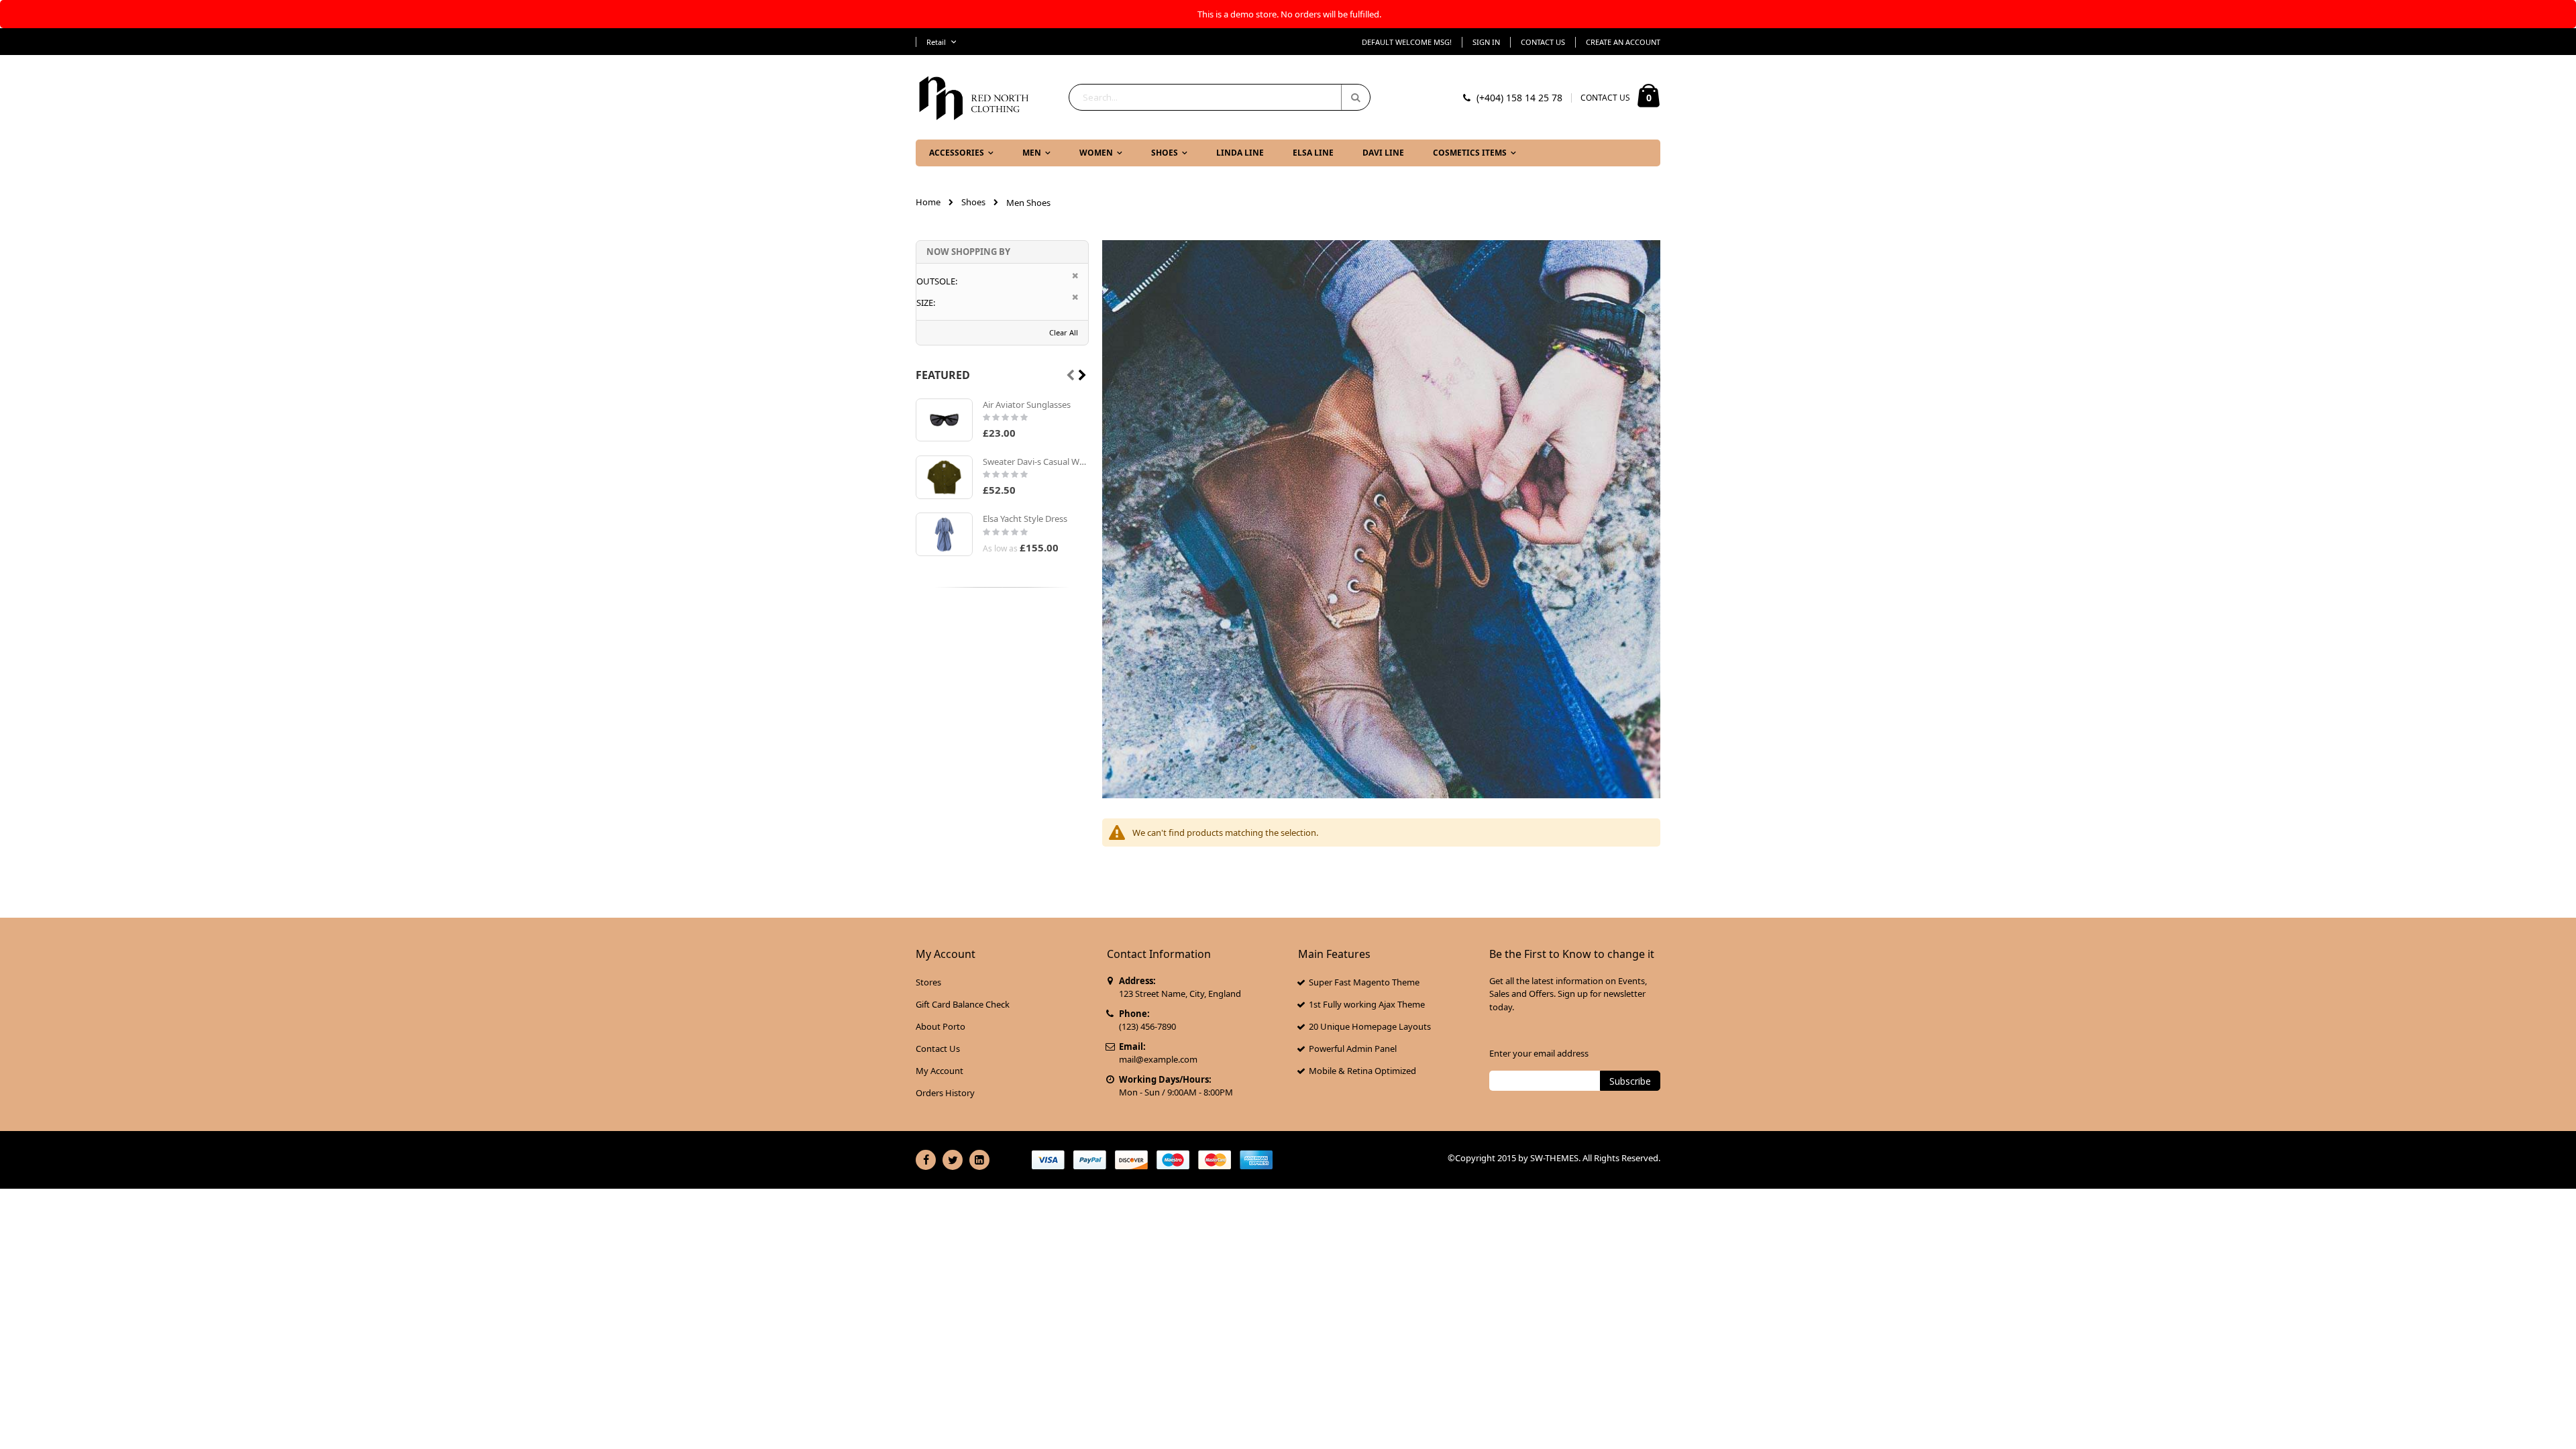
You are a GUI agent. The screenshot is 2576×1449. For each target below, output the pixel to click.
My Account (940, 1071)
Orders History (945, 1093)
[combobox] (1220, 97)
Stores (928, 982)
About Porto (941, 1026)
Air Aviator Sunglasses (1027, 405)
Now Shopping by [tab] (968, 252)
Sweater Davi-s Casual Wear (1036, 462)
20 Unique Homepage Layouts (1370, 1026)
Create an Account (1623, 42)
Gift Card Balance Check (963, 1004)
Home (928, 202)
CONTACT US (1605, 98)
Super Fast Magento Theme (1364, 982)
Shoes (973, 202)
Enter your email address (1539, 1053)
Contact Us (1543, 42)
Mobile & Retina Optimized (1362, 1071)
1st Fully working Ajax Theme (1367, 1004)
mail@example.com (1158, 1059)
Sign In (1486, 42)
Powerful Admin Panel (1353, 1049)
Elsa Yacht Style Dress (1025, 519)
